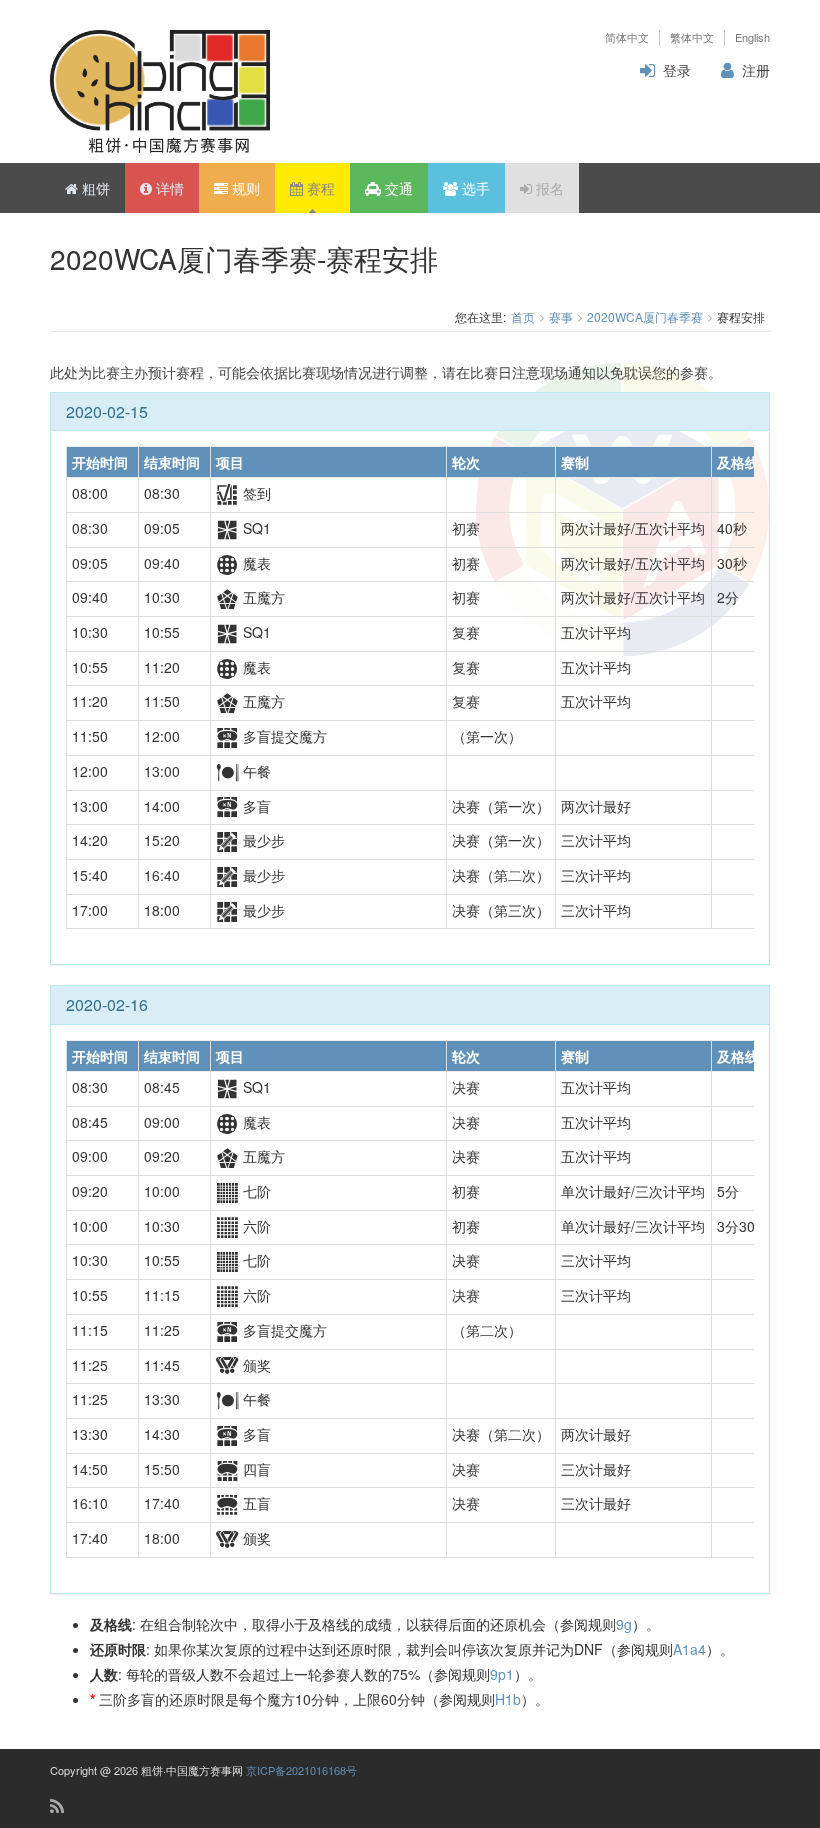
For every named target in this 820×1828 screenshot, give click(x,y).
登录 (677, 70)
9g (624, 1624)
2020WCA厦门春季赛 (645, 316)
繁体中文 (692, 37)
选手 (474, 188)
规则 (244, 188)
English (752, 37)
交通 (397, 188)
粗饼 (94, 188)
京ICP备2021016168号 (301, 1770)
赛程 (319, 188)
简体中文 (627, 37)
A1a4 (689, 1649)
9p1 (502, 1674)
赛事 (561, 316)
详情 (168, 188)
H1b (508, 1699)
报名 (548, 188)
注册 (756, 70)
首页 (523, 316)
